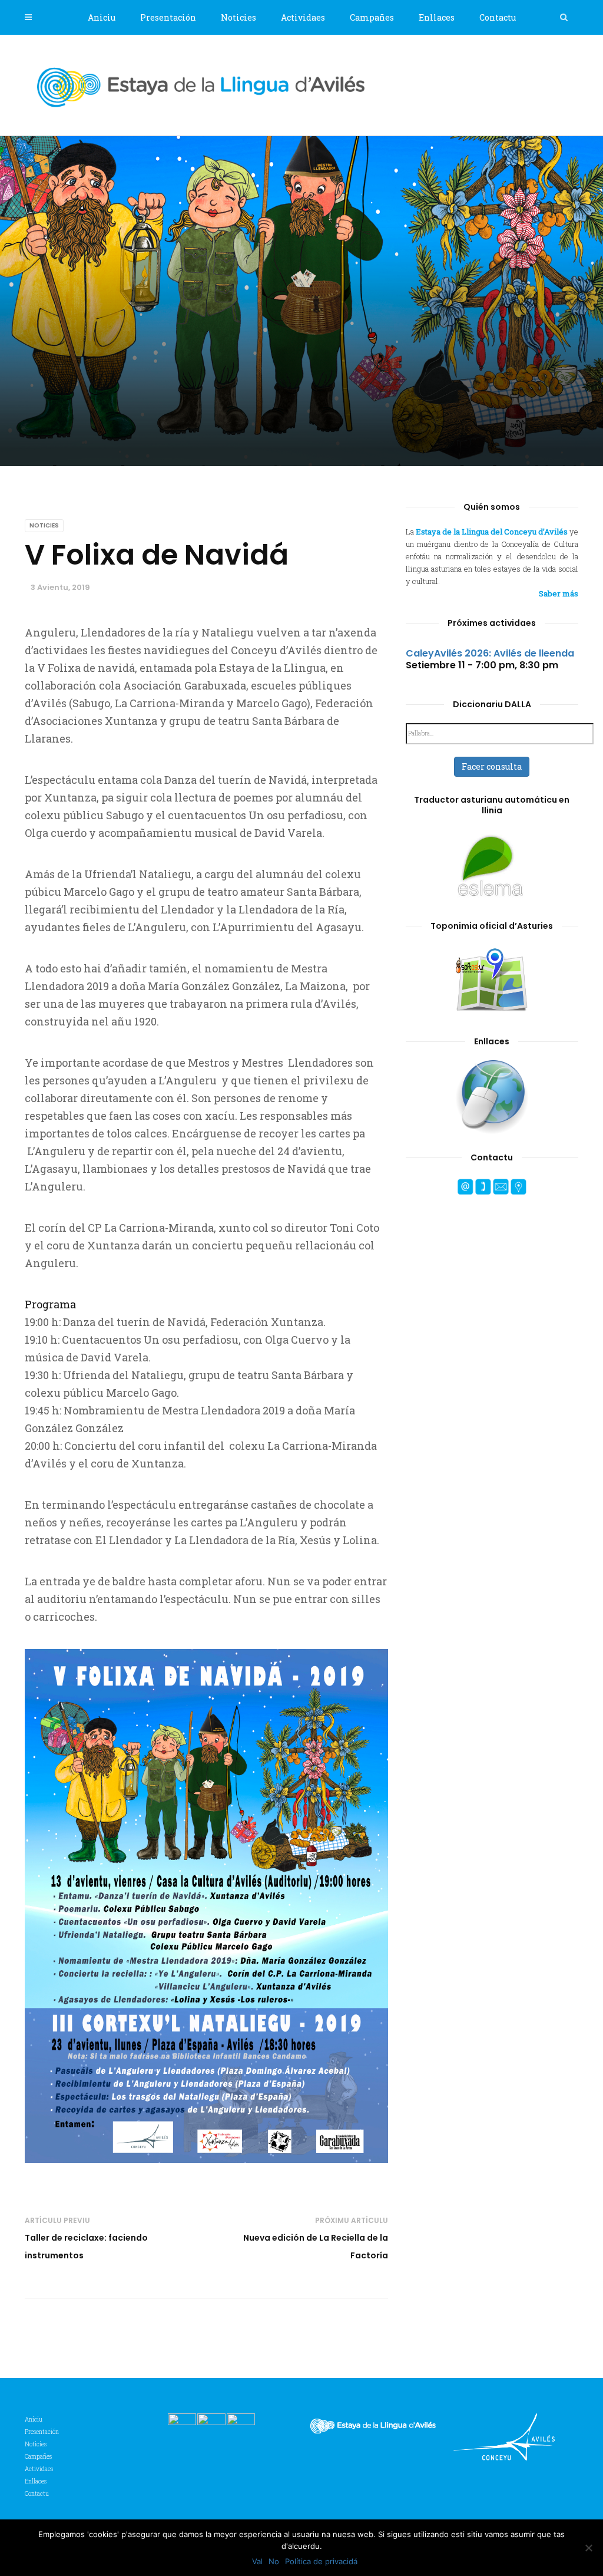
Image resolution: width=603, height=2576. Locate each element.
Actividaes (303, 17)
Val (257, 2561)
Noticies (238, 17)
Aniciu (102, 17)
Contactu (498, 17)
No (274, 2561)
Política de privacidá (321, 2561)
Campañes (372, 17)
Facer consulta (492, 766)
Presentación (168, 17)
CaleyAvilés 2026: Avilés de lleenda (490, 653)
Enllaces (437, 17)
